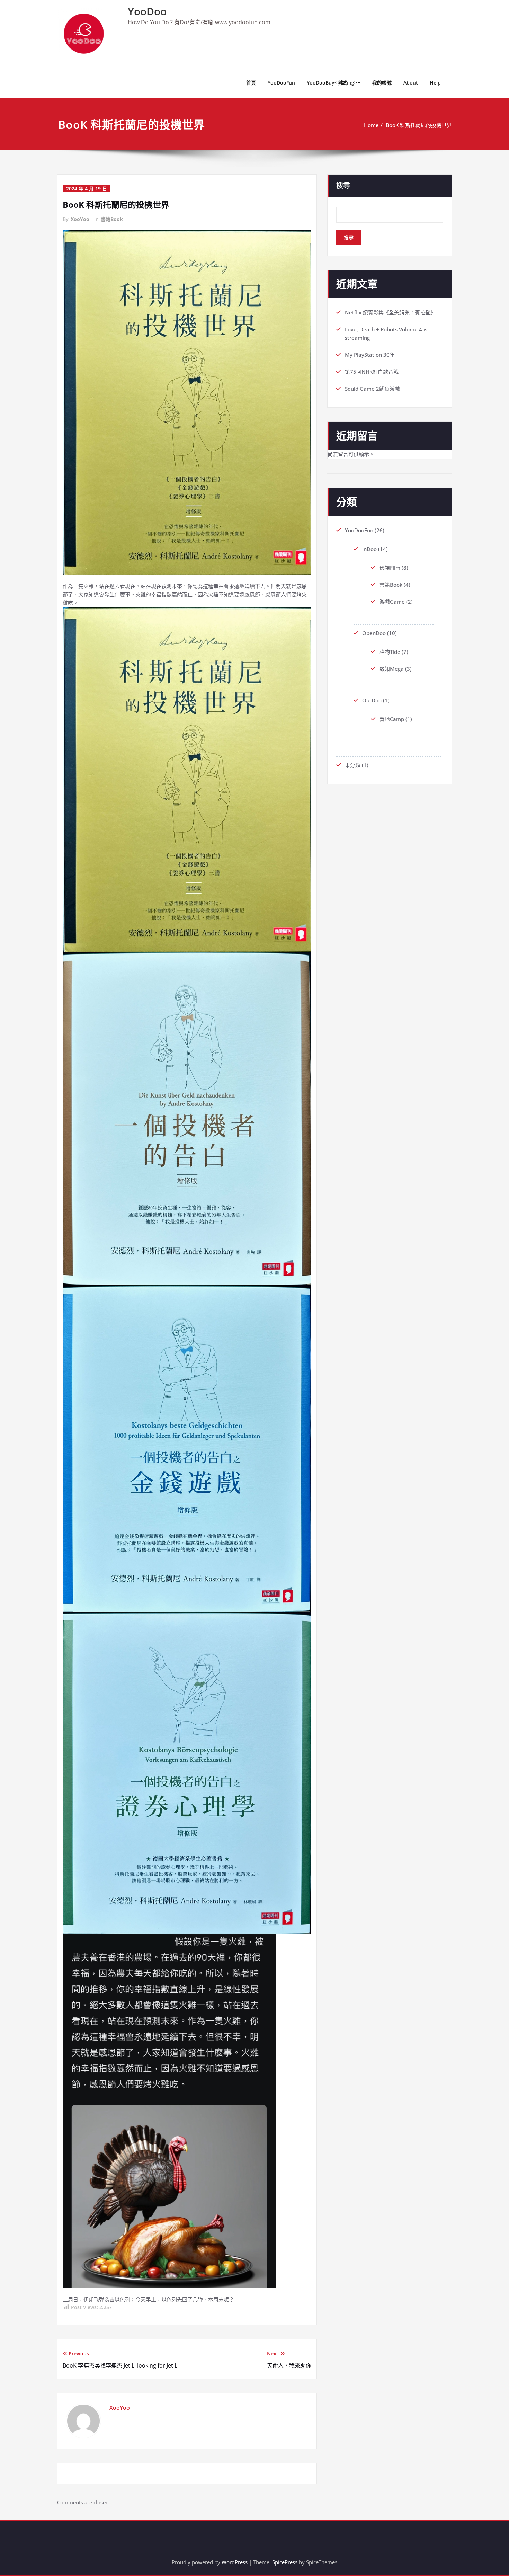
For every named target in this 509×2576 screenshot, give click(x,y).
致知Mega (392, 669)
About (411, 83)
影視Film (390, 568)
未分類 (353, 765)
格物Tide (390, 652)
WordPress (235, 2562)
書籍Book (112, 219)
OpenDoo (374, 633)
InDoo (369, 549)
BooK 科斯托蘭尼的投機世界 (419, 125)
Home (371, 125)
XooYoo (80, 219)
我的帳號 (382, 83)
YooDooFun (281, 83)
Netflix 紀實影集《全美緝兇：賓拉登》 (390, 312)
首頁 (251, 83)
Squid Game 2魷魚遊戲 (372, 389)
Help (435, 83)
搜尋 (343, 185)
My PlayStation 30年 (370, 355)
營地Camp (392, 719)
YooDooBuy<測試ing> (332, 83)
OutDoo (372, 700)
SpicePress (285, 2562)
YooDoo (147, 11)
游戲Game (392, 602)
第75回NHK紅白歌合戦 (372, 372)
